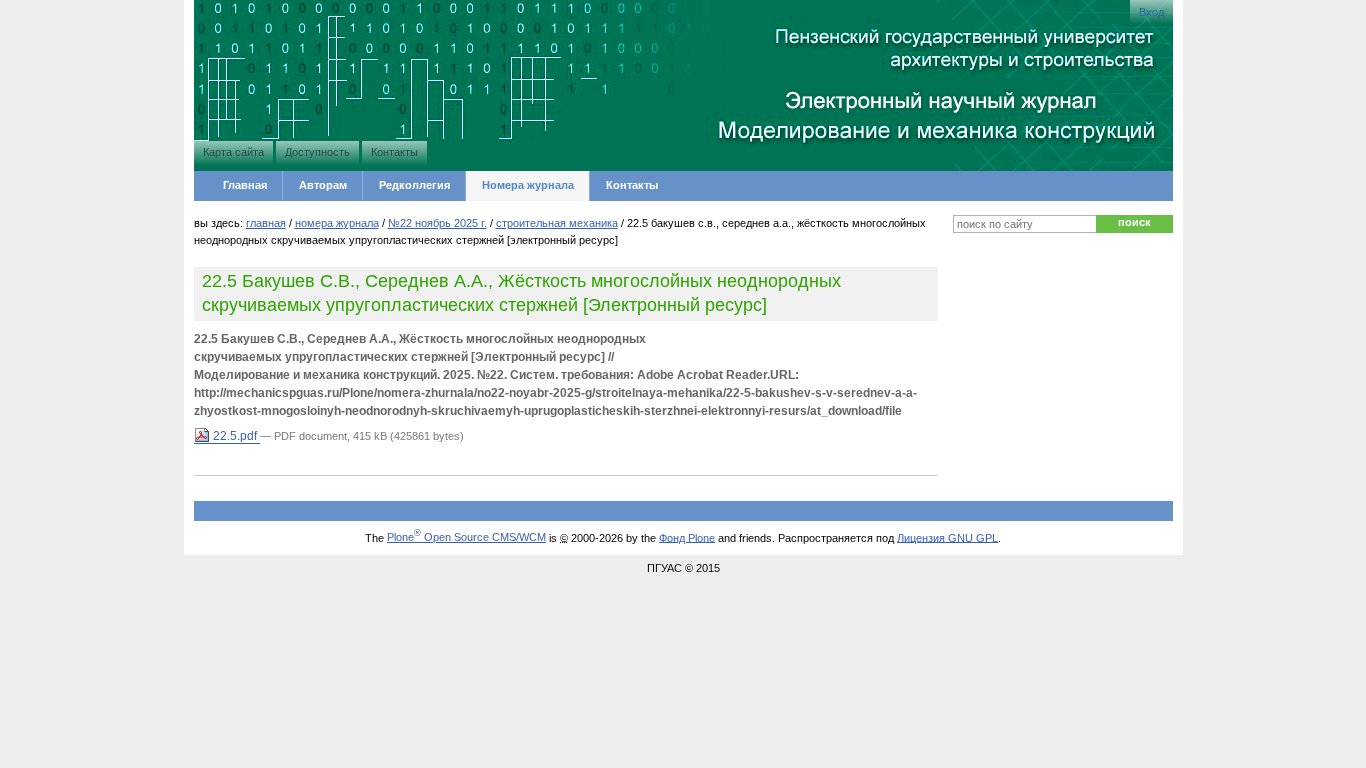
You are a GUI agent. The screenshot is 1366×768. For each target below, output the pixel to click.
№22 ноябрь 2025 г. (437, 223)
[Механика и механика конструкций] (254, 82)
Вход (1151, 12)
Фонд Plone (687, 537)
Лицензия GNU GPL (947, 537)
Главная (245, 185)
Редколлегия (414, 185)
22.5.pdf (235, 436)
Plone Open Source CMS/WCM (466, 537)
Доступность (317, 152)
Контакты (394, 152)
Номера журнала (528, 185)
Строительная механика (557, 223)
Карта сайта (233, 152)
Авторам (323, 185)
